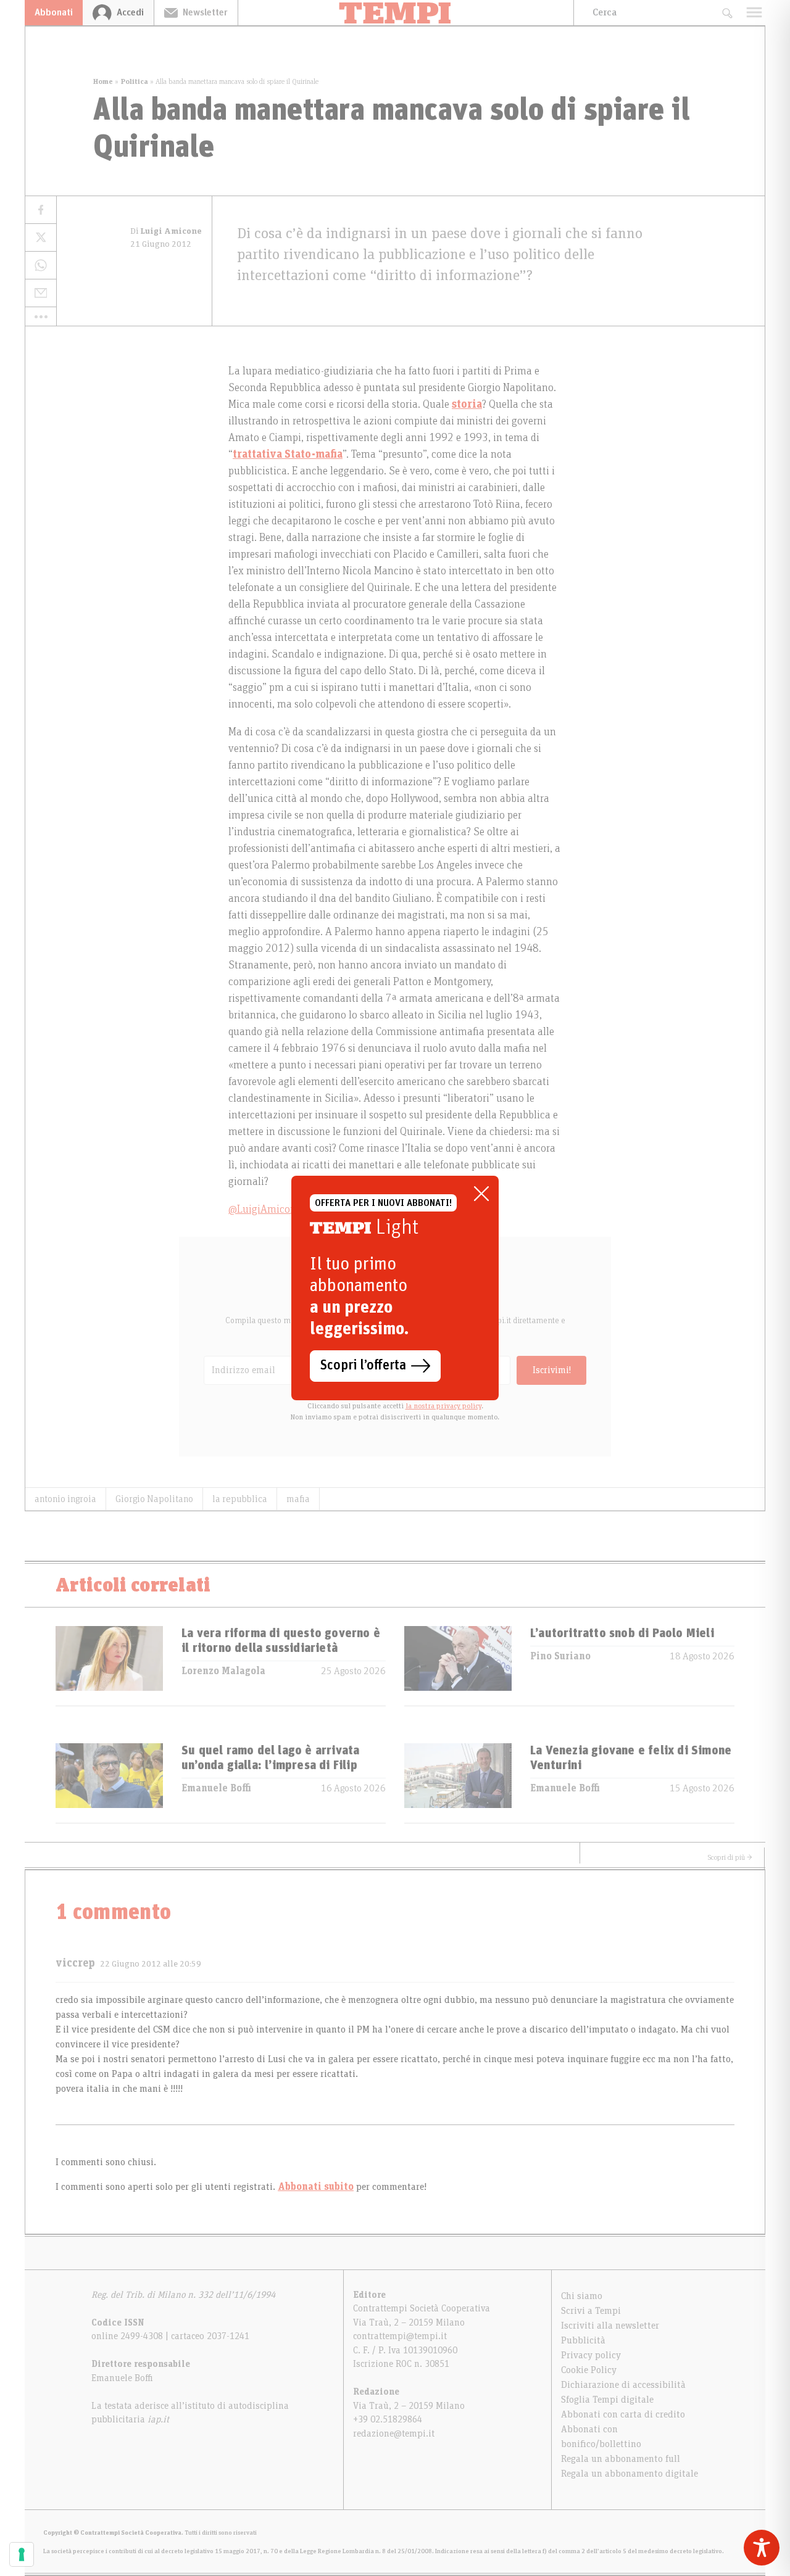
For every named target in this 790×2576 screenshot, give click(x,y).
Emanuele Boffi (216, 1788)
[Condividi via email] (41, 293)
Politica (134, 81)
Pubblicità (583, 2340)
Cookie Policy (589, 2370)
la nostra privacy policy (443, 1406)
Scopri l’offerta (363, 1366)
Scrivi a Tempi (591, 2311)
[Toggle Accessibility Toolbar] (762, 2548)
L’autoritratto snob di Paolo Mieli (622, 1633)
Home (103, 81)
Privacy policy (591, 2355)
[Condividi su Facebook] (41, 210)
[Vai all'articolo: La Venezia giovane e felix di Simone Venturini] (458, 1783)
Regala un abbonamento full (621, 2459)
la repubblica (240, 1499)
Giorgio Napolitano (154, 1499)
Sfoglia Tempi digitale (607, 2400)
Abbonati (54, 12)
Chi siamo (582, 2296)
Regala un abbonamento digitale (630, 2474)
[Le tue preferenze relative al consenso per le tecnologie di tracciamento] (22, 2554)
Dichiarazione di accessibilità (623, 2385)
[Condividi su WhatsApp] (41, 266)
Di (166, 231)
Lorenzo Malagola (223, 1671)
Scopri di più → (730, 1857)
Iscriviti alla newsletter (610, 2326)
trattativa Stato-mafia (288, 455)
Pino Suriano (560, 1656)
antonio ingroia (65, 1499)
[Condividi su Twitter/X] (41, 238)
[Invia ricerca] (727, 13)
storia (467, 405)
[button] (41, 316)
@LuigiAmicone (265, 1210)
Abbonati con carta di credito (623, 2414)
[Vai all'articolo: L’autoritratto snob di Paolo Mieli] (458, 1666)
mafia (298, 1499)
